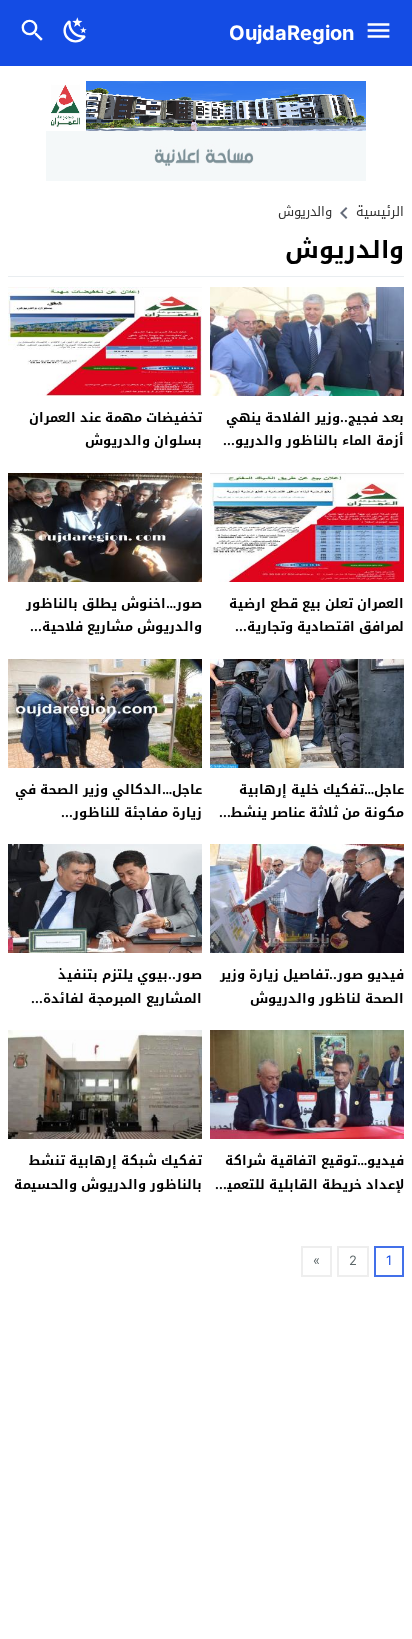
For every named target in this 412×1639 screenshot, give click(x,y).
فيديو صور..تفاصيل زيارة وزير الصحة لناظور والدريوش (312, 986)
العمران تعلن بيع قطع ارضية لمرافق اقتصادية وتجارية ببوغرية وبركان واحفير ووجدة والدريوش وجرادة (312, 638)
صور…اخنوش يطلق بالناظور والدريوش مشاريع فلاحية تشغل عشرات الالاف (114, 627)
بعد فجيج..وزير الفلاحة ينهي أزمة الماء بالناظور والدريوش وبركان (310, 441)
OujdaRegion (291, 33)
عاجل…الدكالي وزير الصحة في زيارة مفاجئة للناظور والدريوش (108, 813)
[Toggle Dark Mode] (76, 33)
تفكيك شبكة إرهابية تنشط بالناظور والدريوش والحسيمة (108, 1172)
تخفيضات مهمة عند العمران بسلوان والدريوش (115, 429)
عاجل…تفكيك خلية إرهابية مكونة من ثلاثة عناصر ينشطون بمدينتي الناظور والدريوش (308, 813)
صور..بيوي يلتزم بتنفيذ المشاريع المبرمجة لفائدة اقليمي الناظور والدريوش (119, 998)
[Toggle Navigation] (383, 33)
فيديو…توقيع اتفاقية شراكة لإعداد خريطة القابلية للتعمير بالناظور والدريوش (312, 1184)
